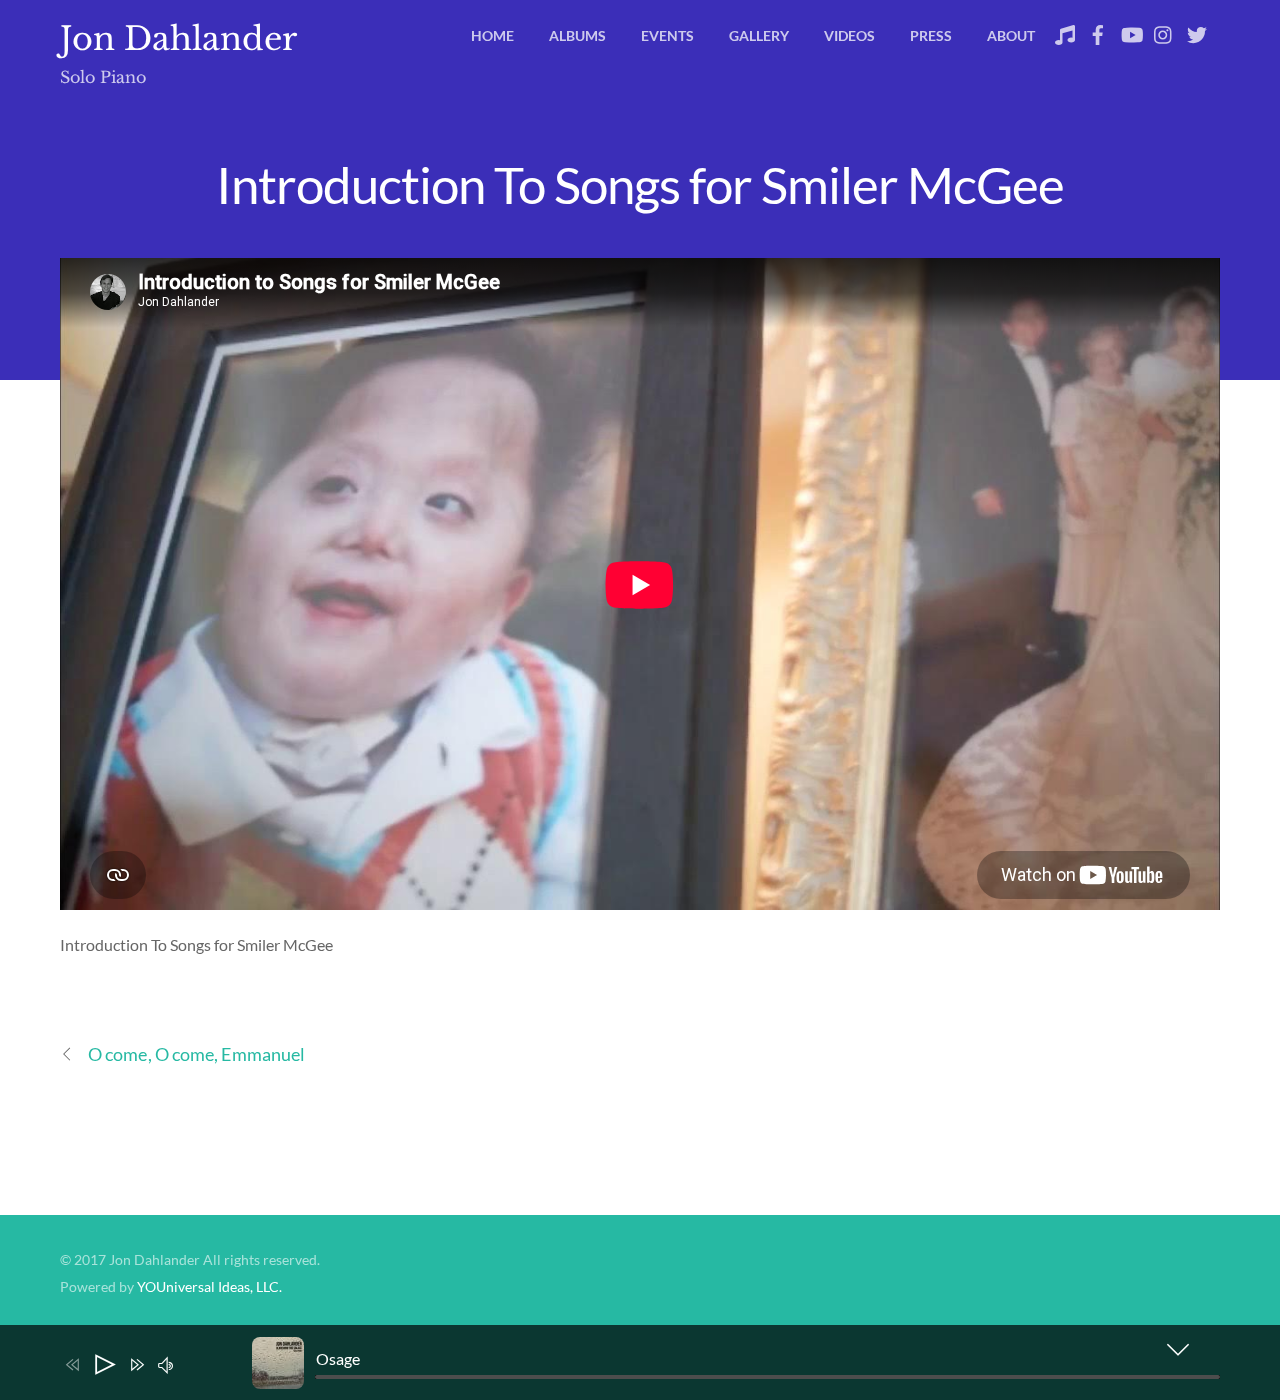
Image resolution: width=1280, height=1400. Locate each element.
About (1011, 35)
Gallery (759, 35)
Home (492, 35)
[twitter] (1197, 29)
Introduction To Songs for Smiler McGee (639, 184)
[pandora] (1065, 29)
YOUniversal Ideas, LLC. (209, 1287)
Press (931, 35)
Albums (577, 35)
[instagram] (1164, 29)
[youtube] (1131, 29)
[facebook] (1098, 29)
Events (667, 35)
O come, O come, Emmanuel (196, 1054)
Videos (849, 35)
